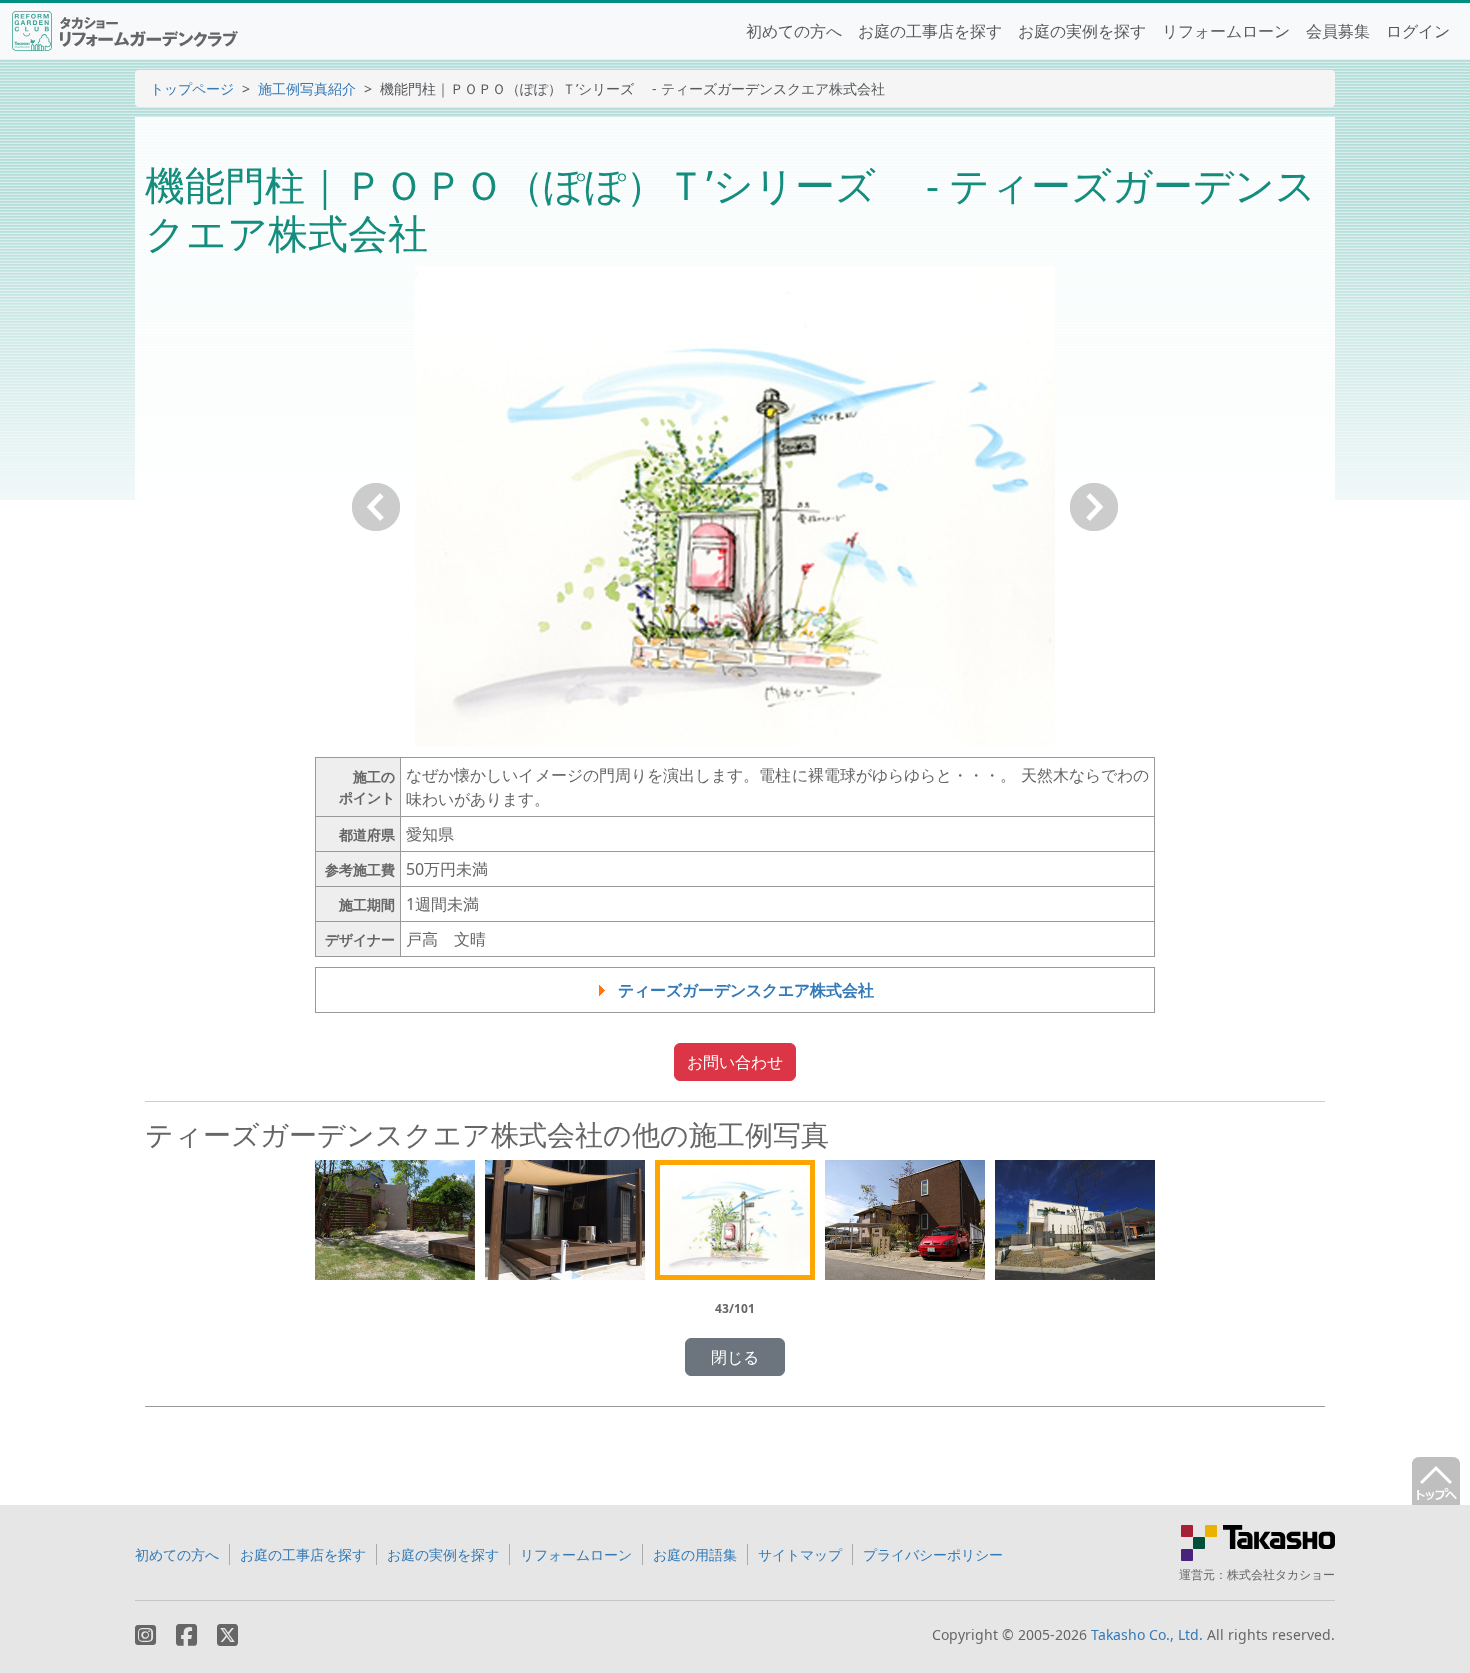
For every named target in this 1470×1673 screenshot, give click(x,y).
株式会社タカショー (1281, 1574)
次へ (1094, 507)
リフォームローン (1226, 31)
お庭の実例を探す (1082, 31)
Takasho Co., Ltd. (1147, 1634)
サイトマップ (800, 1554)
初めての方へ (794, 31)
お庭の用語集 (695, 1554)
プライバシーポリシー (933, 1554)
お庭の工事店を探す (930, 31)
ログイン (1418, 31)
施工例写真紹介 (307, 88)
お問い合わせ (735, 1062)
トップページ (192, 88)
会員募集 (1338, 31)
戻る (376, 507)
